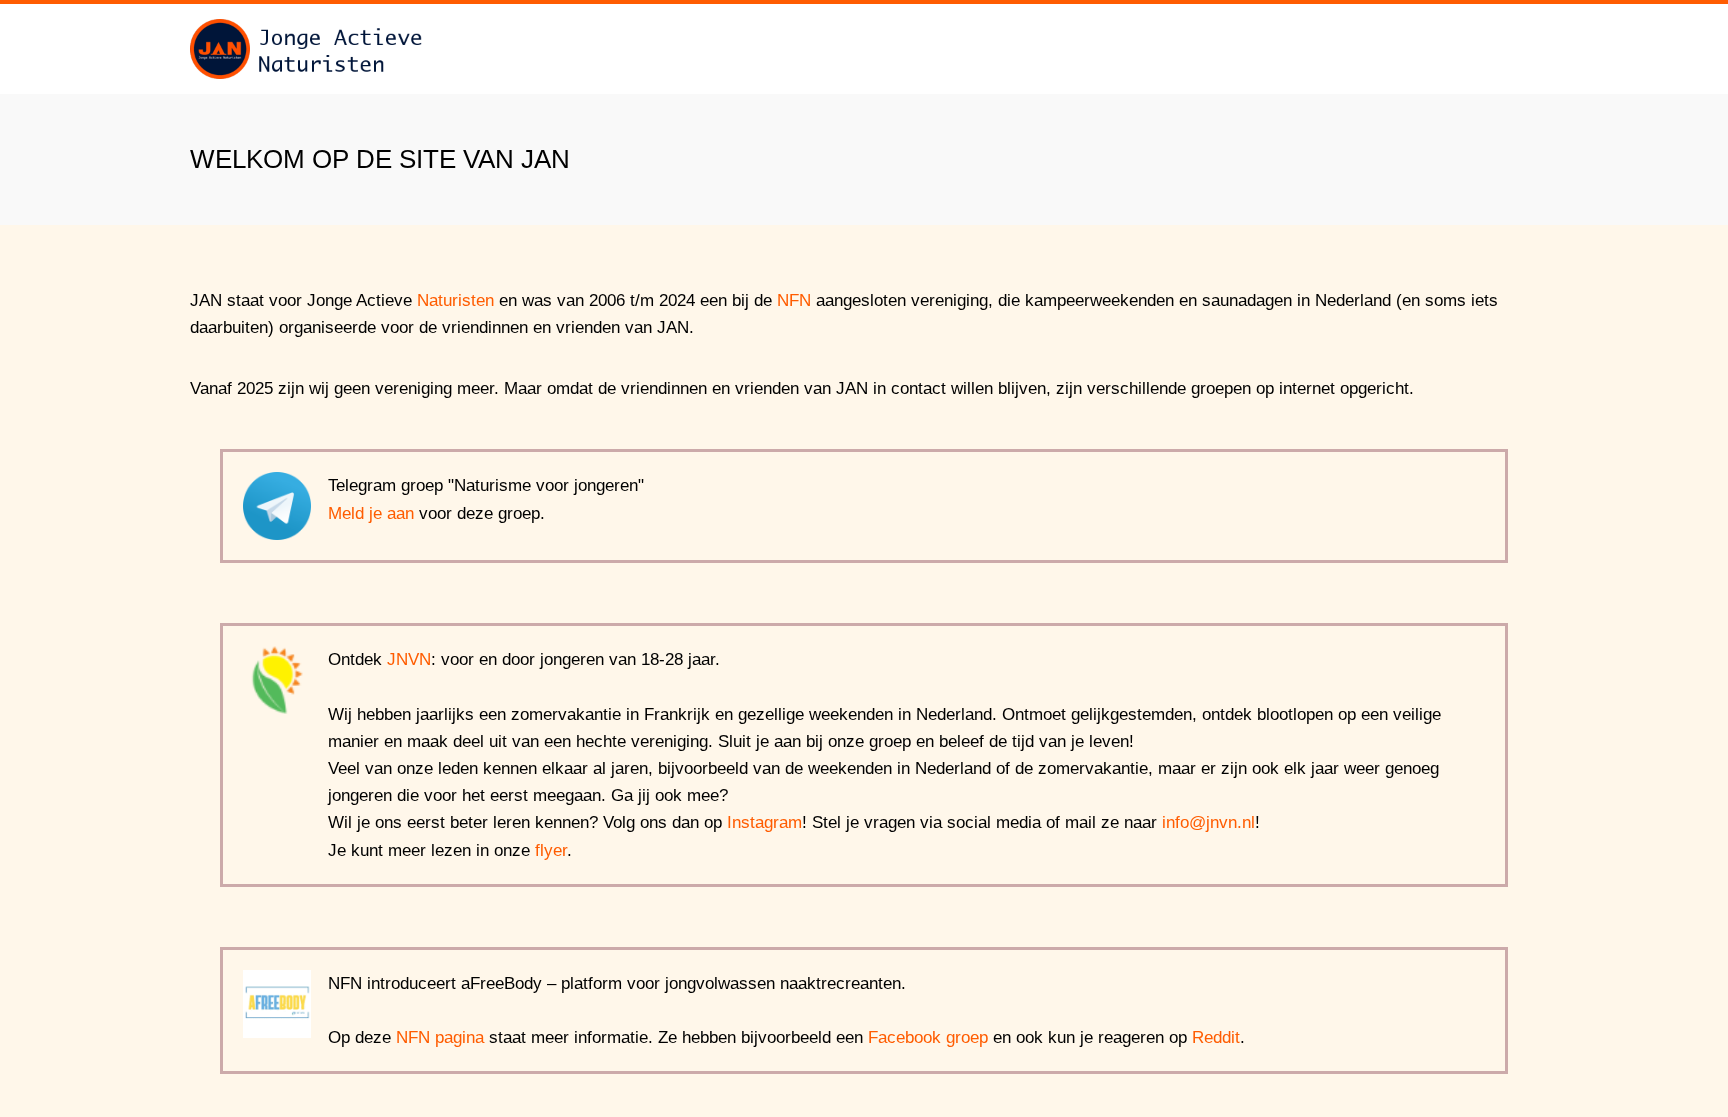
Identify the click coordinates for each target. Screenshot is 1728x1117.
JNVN (409, 659)
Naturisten (455, 300)
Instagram (764, 822)
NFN (794, 300)
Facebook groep (928, 1037)
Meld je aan (371, 513)
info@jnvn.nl (1208, 822)
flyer (551, 850)
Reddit (1216, 1037)
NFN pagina (440, 1037)
